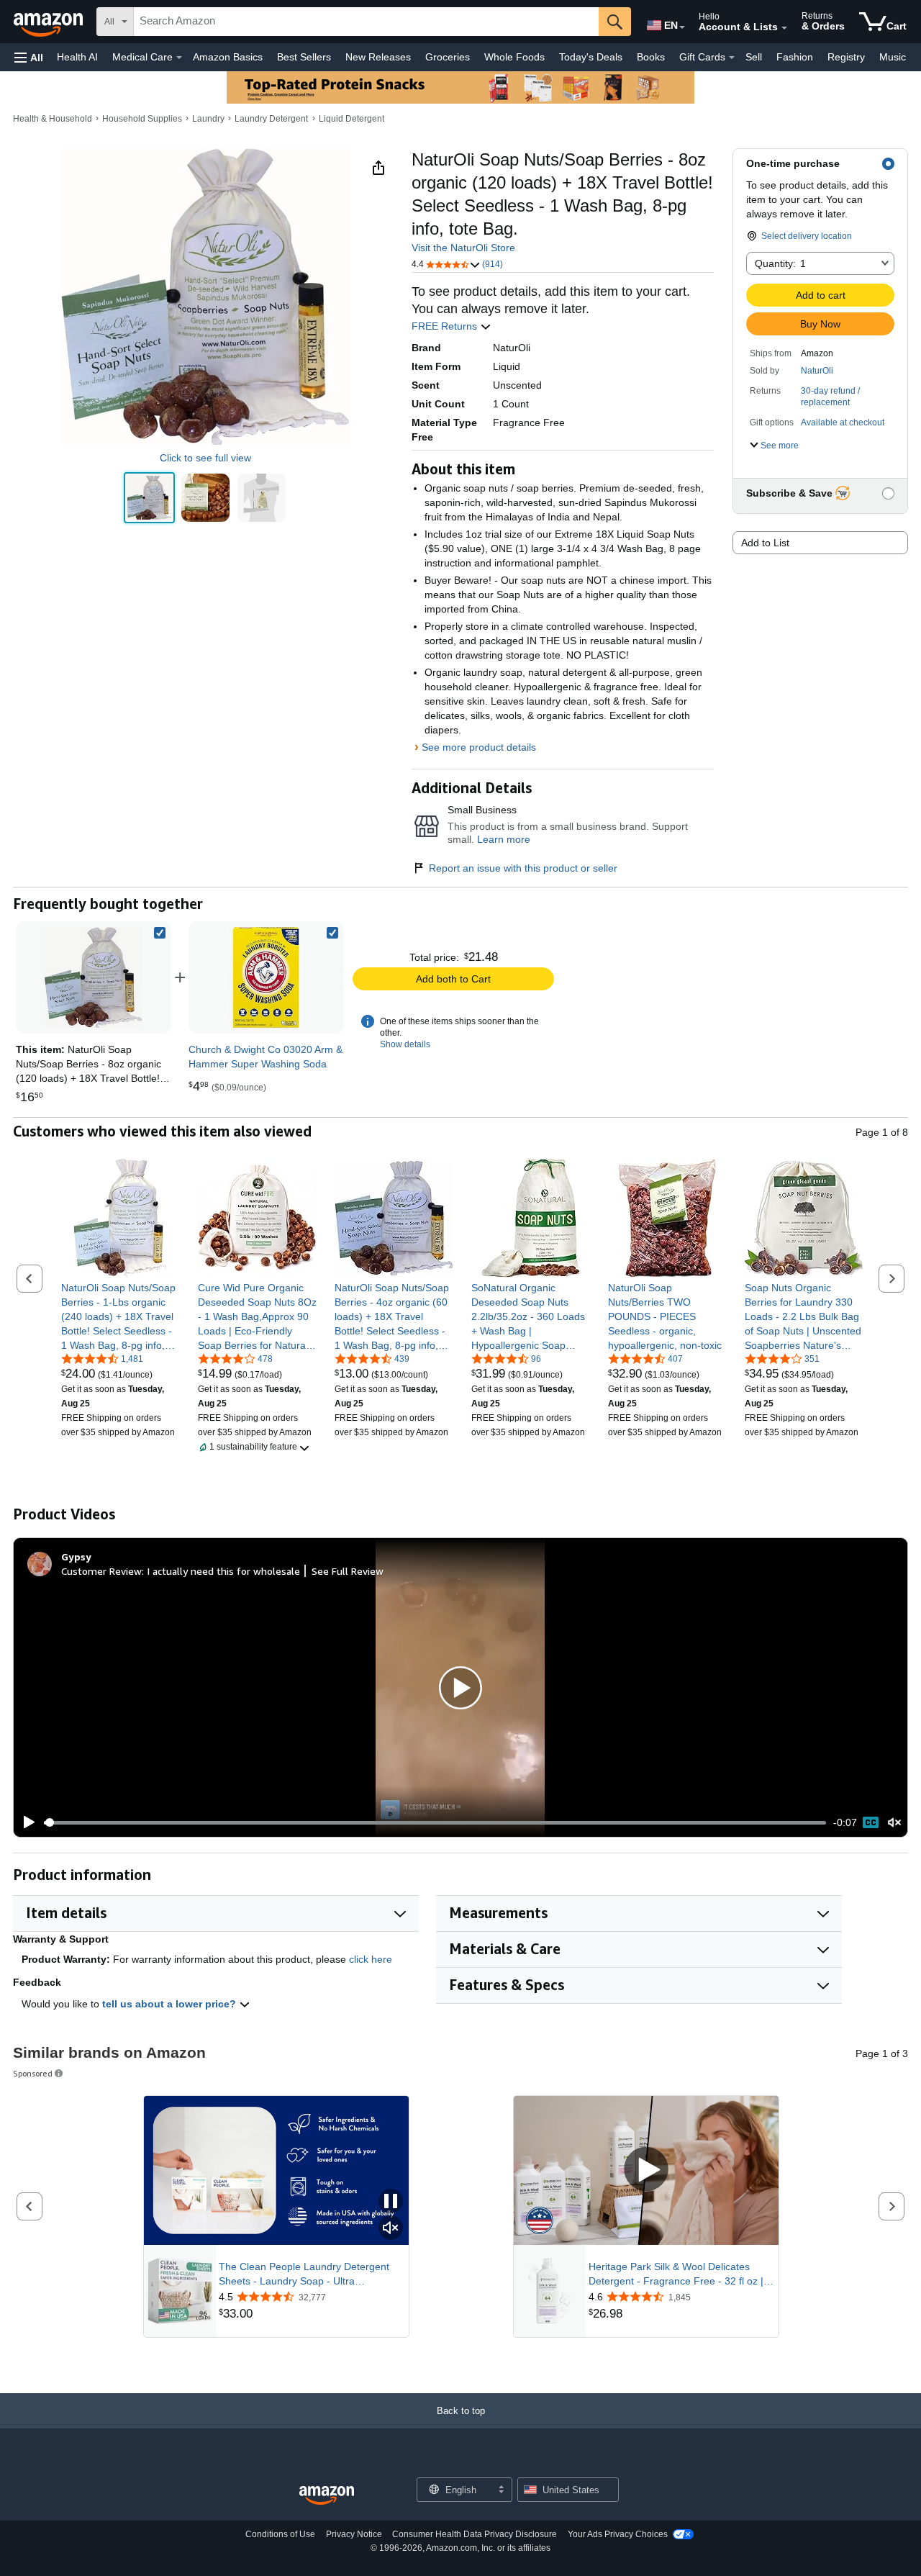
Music (893, 57)
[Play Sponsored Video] (646, 2170)
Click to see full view (205, 458)
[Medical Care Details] (179, 58)
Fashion (795, 57)
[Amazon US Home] (327, 2496)
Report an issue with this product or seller (523, 868)
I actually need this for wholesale (223, 1571)
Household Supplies (142, 119)
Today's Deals (591, 57)
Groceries (448, 57)
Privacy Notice (354, 2534)
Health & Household (53, 119)
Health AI (77, 57)
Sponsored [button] (33, 2073)
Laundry (208, 119)
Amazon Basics (228, 57)
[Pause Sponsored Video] (391, 2202)
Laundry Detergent (271, 119)
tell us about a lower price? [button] (171, 2004)
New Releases (378, 57)
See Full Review (348, 1571)
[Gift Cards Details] (732, 58)
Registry (846, 57)
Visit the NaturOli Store (463, 248)
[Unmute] (894, 1823)
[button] (29, 57)
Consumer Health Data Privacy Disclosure (475, 2534)
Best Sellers (304, 57)
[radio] (149, 498)
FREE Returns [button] (446, 326)
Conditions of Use (280, 2534)
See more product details (479, 747)
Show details (405, 1044)
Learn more (504, 839)
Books (651, 57)
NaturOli (817, 371)
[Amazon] (50, 22)
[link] (266, 977)
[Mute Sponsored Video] (391, 2229)
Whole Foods (514, 57)
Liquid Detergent (351, 119)
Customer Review (101, 1571)
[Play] (25, 1822)
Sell (754, 57)
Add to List (765, 543)
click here (371, 1959)
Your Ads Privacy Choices (618, 2534)
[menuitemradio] (871, 1822)
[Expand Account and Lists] (784, 28)
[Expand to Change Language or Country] (682, 27)
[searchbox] (366, 22)
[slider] (435, 1822)
